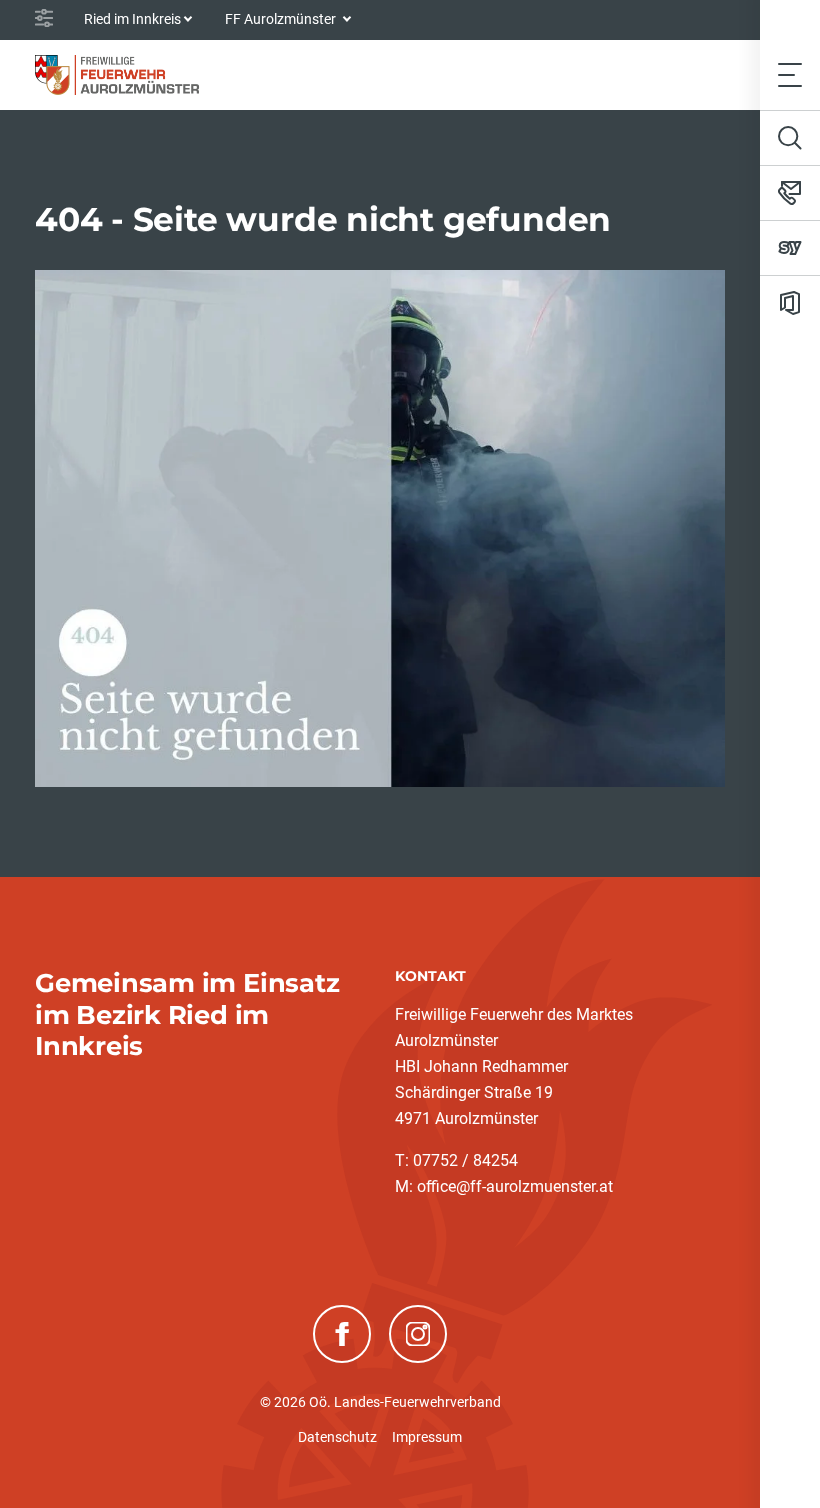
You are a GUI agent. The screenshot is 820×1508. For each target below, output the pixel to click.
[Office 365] (790, 303)
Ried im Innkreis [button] (132, 19)
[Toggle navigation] (790, 74)
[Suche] (790, 138)
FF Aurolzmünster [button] (282, 19)
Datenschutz (337, 1437)
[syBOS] (790, 248)
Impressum (427, 1437)
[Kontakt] (790, 193)
